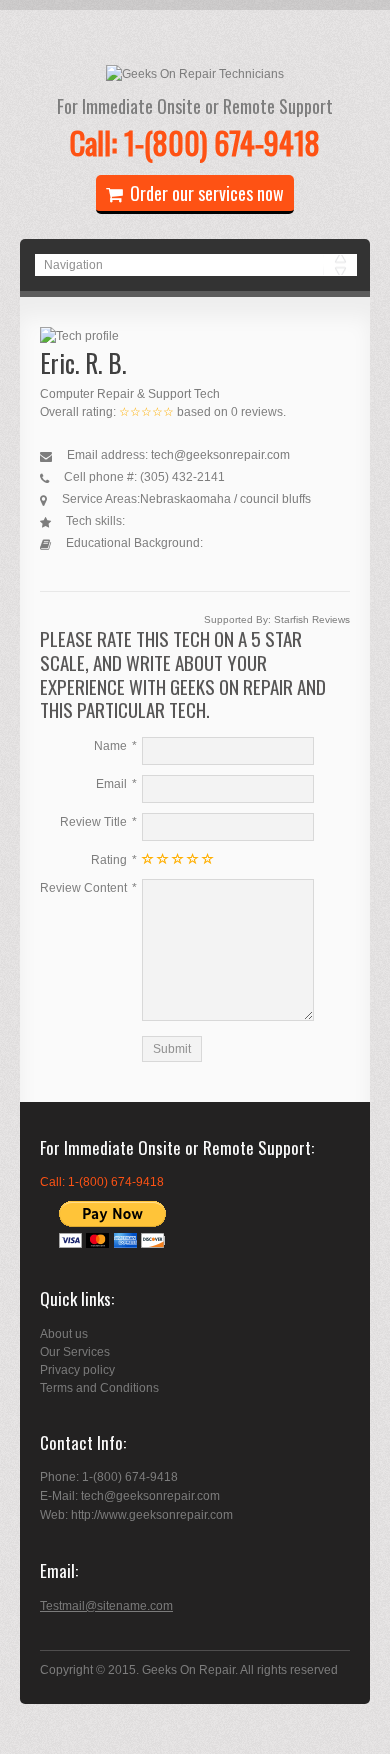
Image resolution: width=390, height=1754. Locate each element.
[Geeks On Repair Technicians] (195, 74)
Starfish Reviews (312, 619)
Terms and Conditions (99, 1388)
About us (64, 1334)
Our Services (75, 1352)
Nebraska (166, 499)
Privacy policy (77, 1370)
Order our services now (207, 193)
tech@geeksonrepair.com (220, 455)
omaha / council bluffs (252, 499)
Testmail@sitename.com (106, 1606)
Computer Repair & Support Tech (130, 394)
